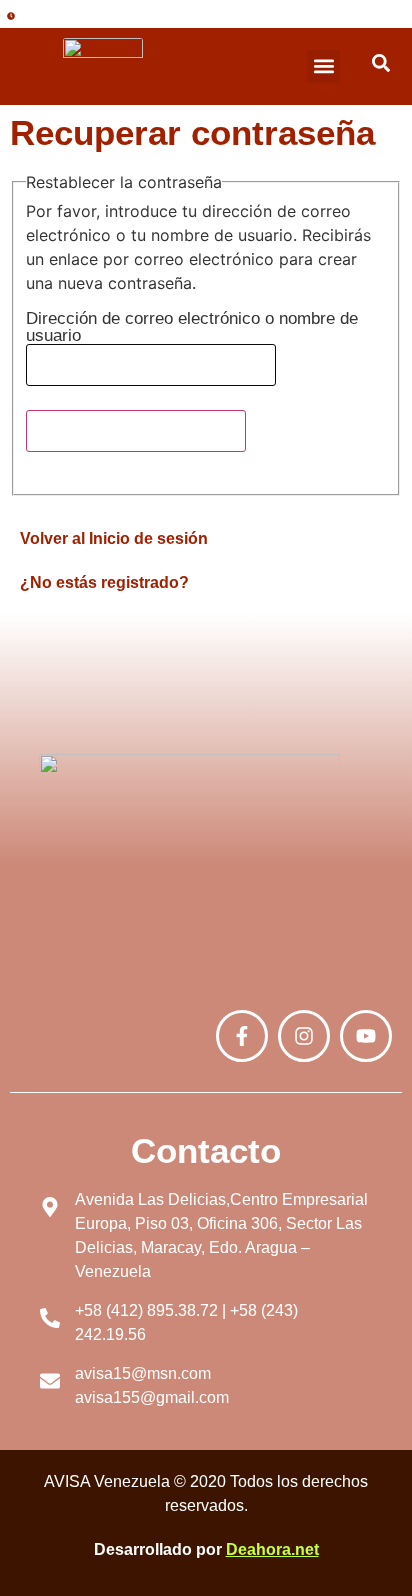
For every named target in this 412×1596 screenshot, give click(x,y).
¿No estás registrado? (104, 582)
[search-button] (381, 63)
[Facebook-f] (242, 1036)
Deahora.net (272, 1549)
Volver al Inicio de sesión (114, 538)
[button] (323, 66)
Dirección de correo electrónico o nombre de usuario (192, 327)
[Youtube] (366, 1036)
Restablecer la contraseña (136, 430)
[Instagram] (304, 1036)
